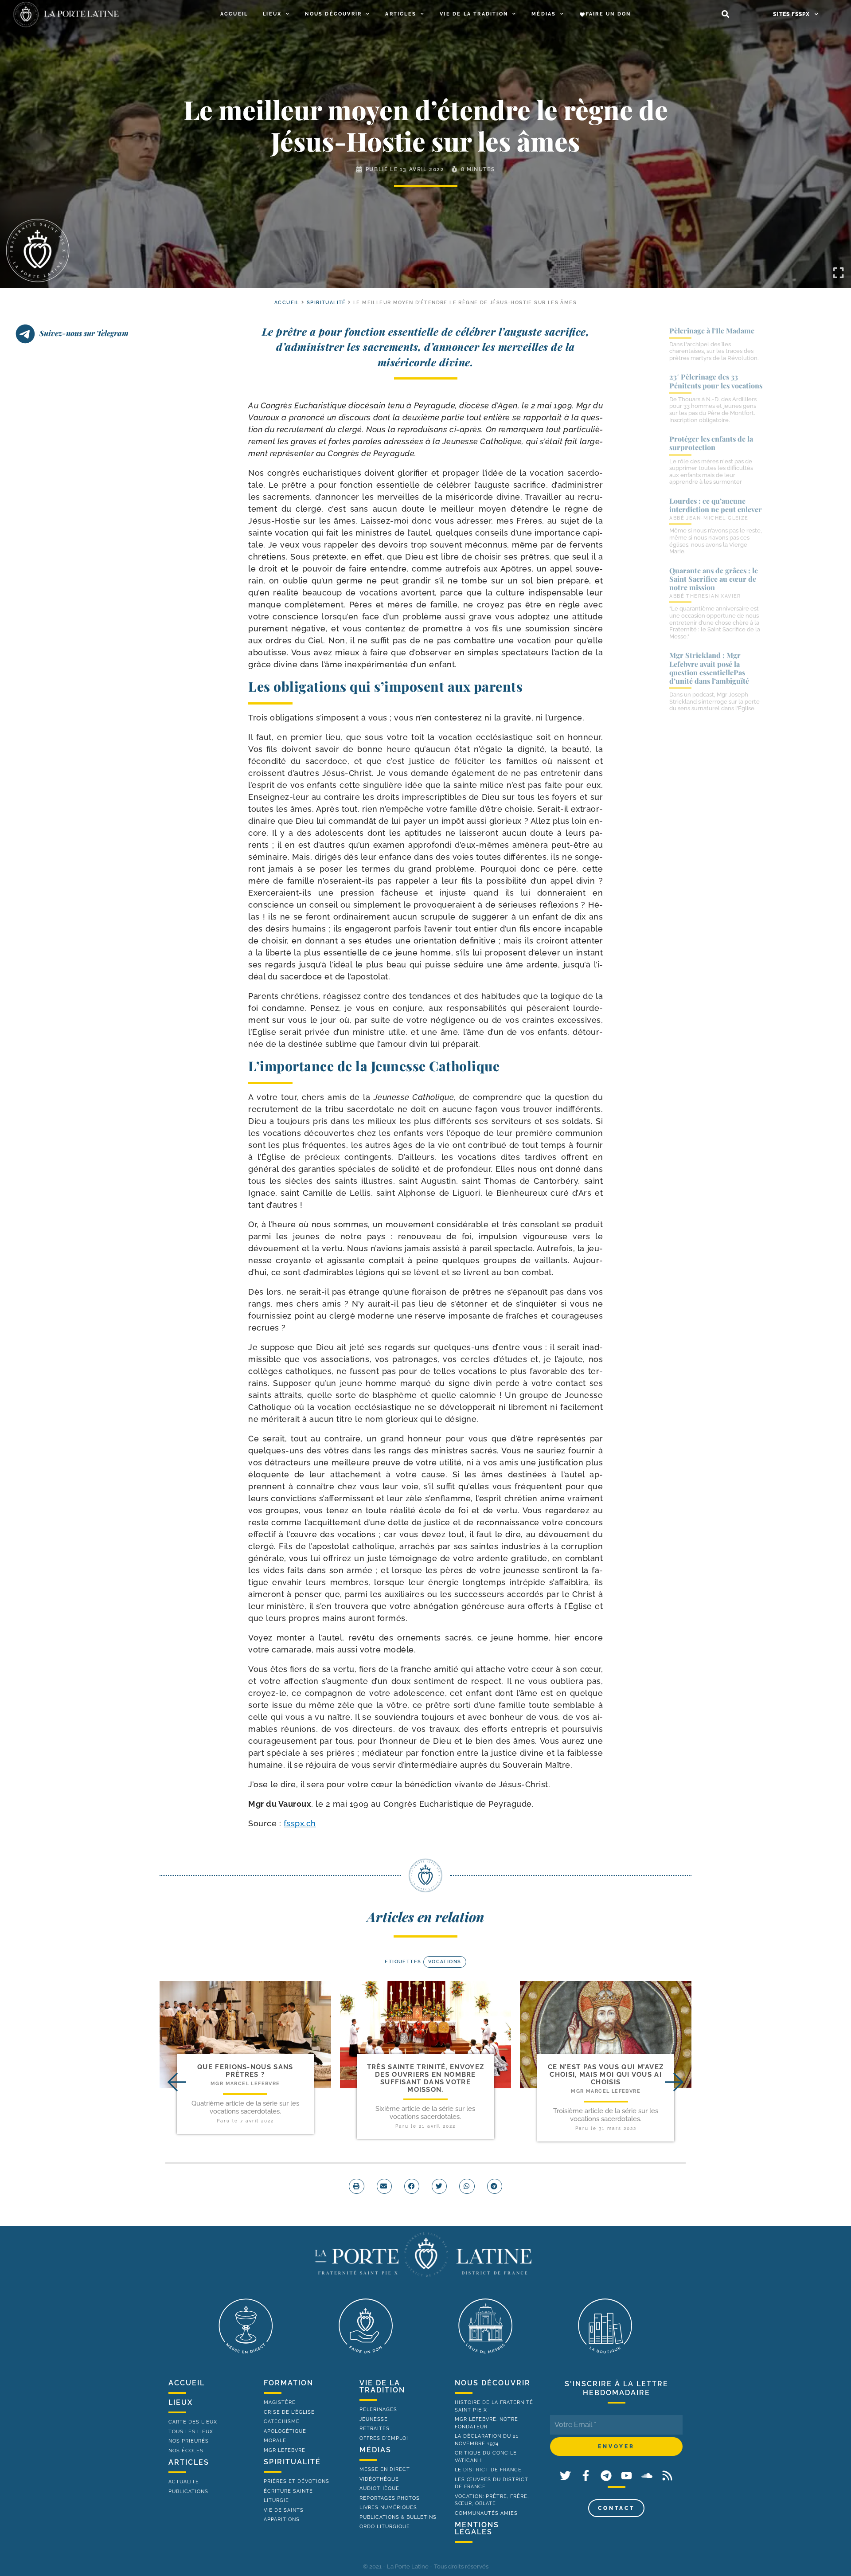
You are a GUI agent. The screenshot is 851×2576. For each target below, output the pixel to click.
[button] (725, 14)
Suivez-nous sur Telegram (84, 333)
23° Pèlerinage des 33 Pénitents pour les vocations (716, 381)
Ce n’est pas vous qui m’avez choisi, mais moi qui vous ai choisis (606, 2075)
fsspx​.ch (300, 1823)
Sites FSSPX (791, 14)
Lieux (272, 14)
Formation (289, 2383)
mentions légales (477, 2528)
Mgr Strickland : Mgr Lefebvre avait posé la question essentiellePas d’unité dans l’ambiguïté (709, 668)
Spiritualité (326, 303)
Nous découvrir (333, 14)
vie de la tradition (382, 2386)
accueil (287, 303)
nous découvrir (493, 2383)
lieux (181, 2402)
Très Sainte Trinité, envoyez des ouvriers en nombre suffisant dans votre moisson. (425, 2079)
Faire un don (608, 14)
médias (375, 2450)
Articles (401, 14)
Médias (544, 14)
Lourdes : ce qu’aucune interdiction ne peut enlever (716, 505)
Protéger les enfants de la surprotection (711, 443)
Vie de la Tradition (474, 14)
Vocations (445, 1962)
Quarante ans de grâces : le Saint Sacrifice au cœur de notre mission (714, 579)
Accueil (234, 14)
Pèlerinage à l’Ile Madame (712, 331)
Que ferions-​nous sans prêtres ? (245, 2071)
